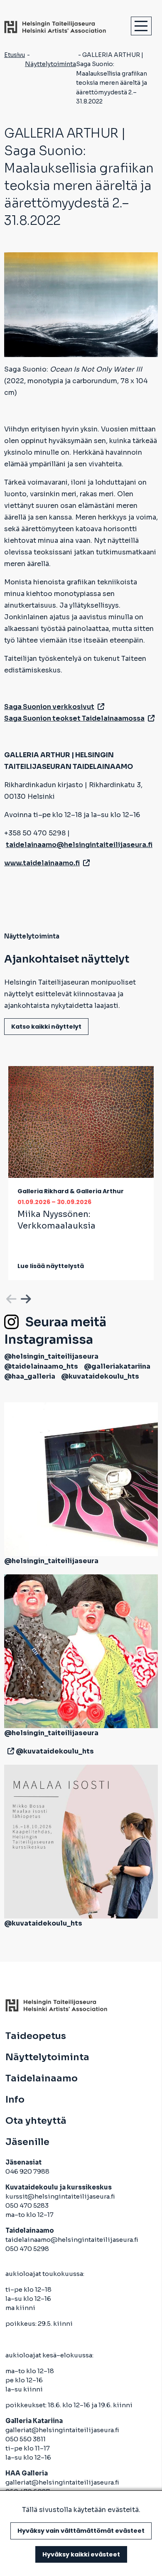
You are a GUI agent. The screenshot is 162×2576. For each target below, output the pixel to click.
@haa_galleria (30, 1376)
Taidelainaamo (42, 2079)
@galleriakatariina (117, 1366)
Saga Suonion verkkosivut (49, 707)
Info (15, 2100)
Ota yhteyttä (36, 2121)
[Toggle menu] (141, 26)
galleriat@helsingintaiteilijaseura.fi (63, 2430)
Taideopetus (36, 2036)
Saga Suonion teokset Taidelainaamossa (74, 718)
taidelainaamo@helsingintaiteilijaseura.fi (72, 2240)
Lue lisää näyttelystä (51, 1266)
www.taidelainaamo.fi (42, 863)
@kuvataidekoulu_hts (100, 1376)
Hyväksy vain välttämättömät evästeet (81, 2531)
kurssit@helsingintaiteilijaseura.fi (61, 2196)
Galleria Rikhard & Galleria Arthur (71, 1191)
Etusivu (15, 55)
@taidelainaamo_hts (41, 1366)
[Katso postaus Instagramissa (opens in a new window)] (81, 1479)
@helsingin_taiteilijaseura (51, 1356)
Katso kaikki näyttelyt (46, 1027)
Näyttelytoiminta (50, 64)
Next (25, 1298)
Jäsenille (27, 2142)
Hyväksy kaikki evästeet (81, 2554)
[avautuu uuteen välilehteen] (9, 1751)
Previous (10, 1298)
